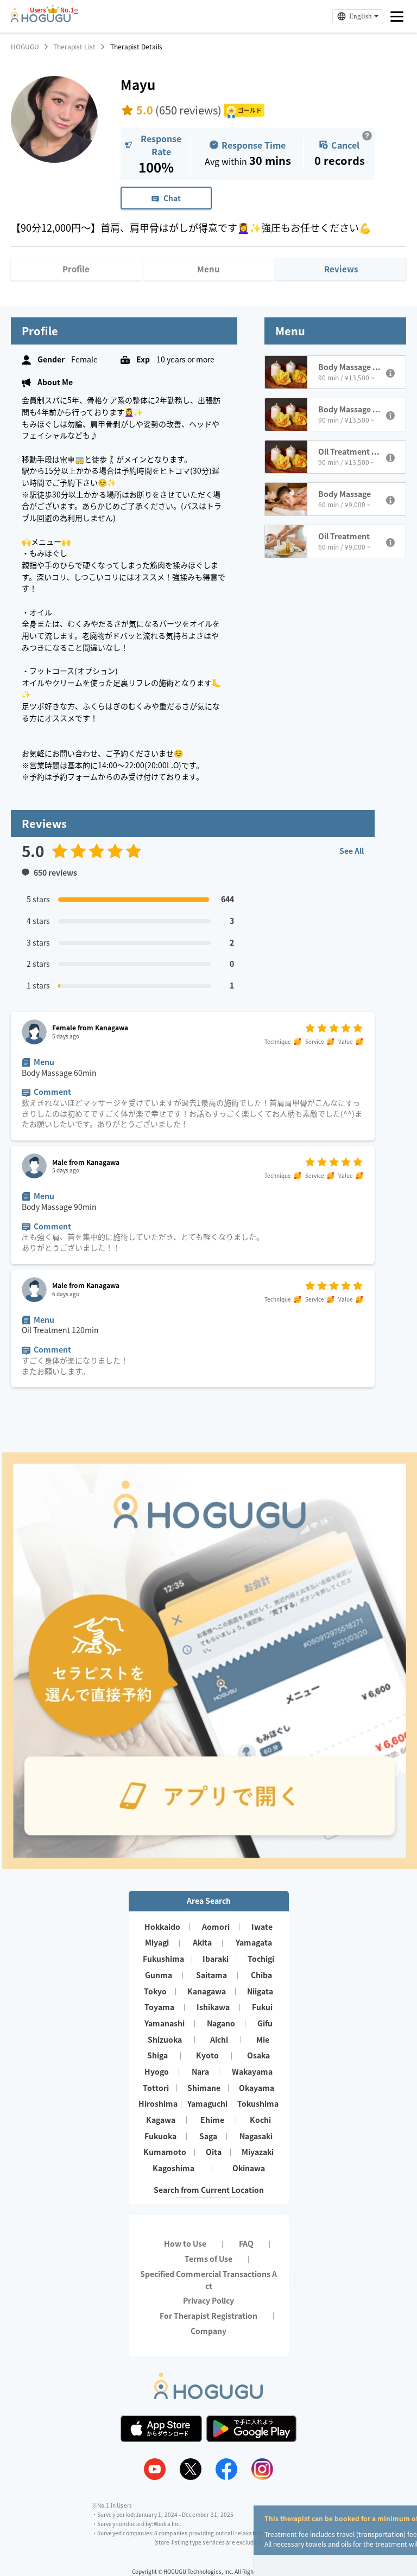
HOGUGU (25, 47)
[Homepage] (41, 19)
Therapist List (74, 47)
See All (352, 851)
